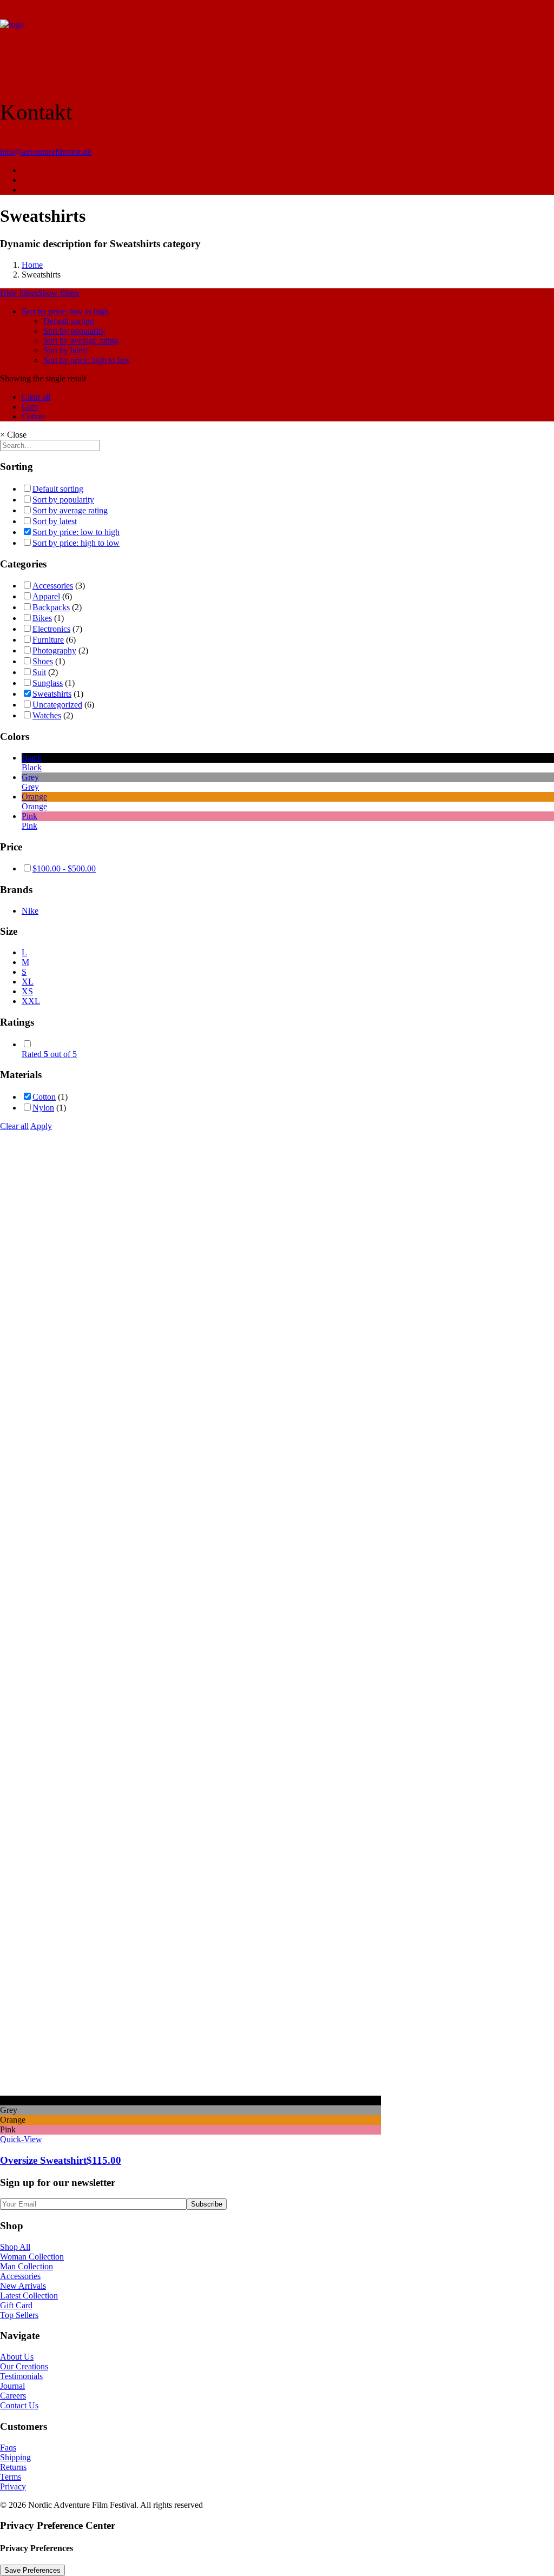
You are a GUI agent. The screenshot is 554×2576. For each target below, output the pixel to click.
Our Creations (24, 2366)
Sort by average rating (81, 341)
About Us (17, 2357)
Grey (30, 407)
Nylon (43, 1108)
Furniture (48, 640)
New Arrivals (23, 2286)
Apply (41, 1126)
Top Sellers (19, 2315)
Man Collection (27, 2266)
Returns (13, 2467)
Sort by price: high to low (87, 360)
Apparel (46, 596)
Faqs (8, 2448)
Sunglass (48, 683)
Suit (39, 672)
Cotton (33, 416)
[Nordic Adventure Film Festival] (277, 38)
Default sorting (69, 321)
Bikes (42, 618)
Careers (13, 2396)
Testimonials (21, 2376)
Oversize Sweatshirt (61, 2160)
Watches (47, 715)
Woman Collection (32, 2257)
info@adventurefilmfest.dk (46, 152)
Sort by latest (65, 350)
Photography (54, 650)
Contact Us (19, 2405)
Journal (12, 2386)
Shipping (15, 2457)
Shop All (15, 2247)
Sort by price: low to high (65, 311)
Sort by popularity (74, 331)
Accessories (53, 586)
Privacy (13, 2486)
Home (32, 265)
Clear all (36, 397)
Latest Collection (29, 2296)
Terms (11, 2477)
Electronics (51, 629)
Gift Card (16, 2305)
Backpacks (51, 607)
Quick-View (21, 2139)
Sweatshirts (52, 694)
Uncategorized (57, 705)
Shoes (43, 661)
